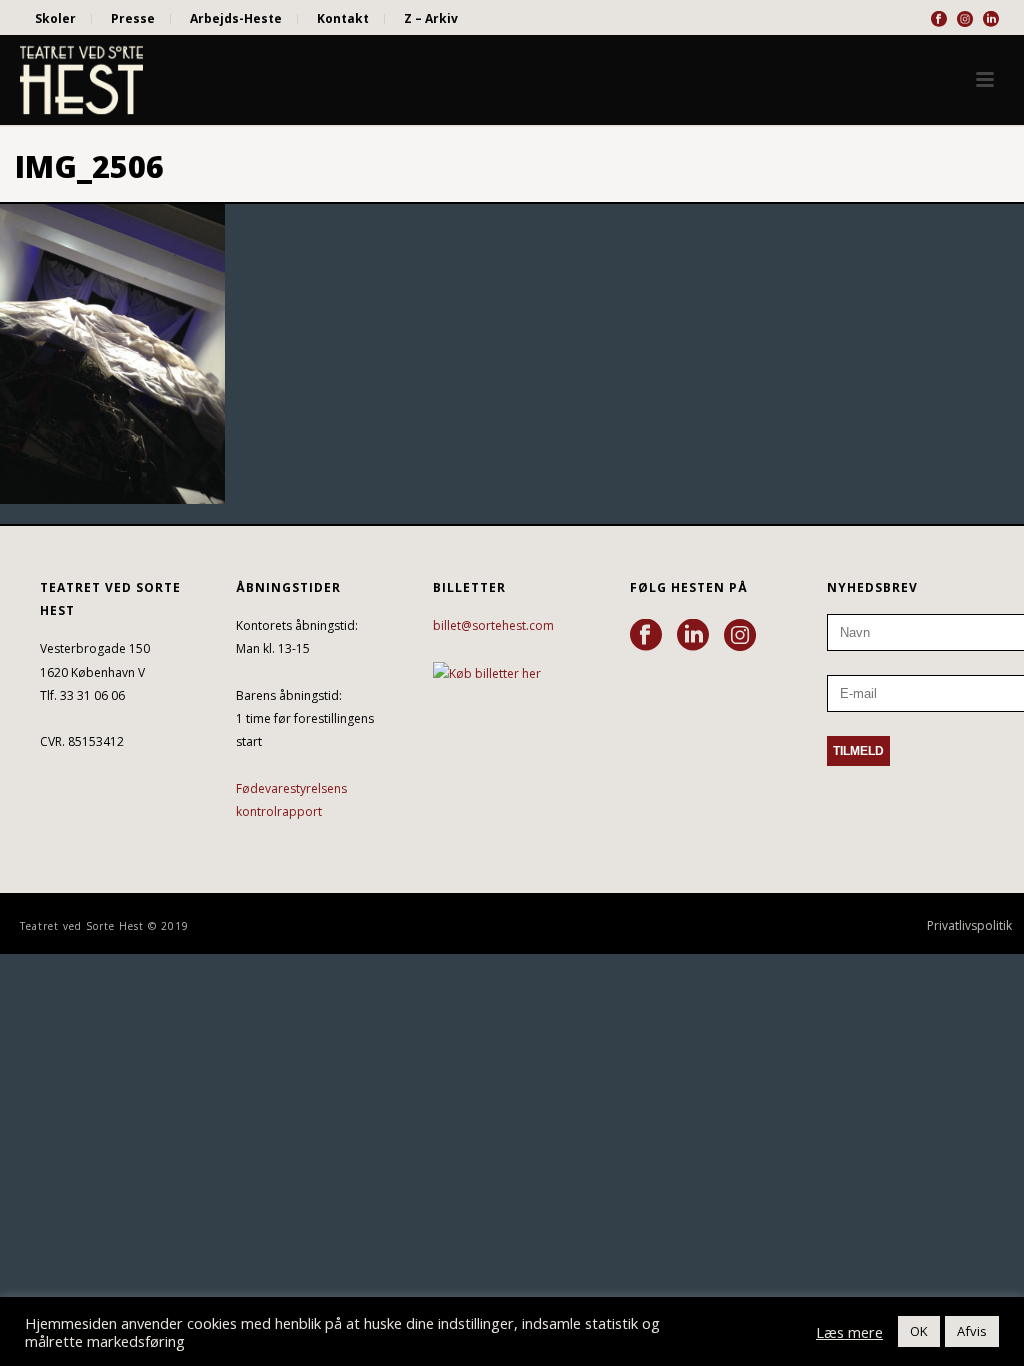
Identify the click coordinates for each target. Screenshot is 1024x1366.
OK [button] (919, 1331)
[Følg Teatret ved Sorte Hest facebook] (646, 636)
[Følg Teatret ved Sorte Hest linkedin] (693, 636)
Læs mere (849, 1332)
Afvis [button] (972, 1331)
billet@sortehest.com (493, 625)
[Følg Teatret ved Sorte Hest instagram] (740, 636)
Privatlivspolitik (969, 926)
